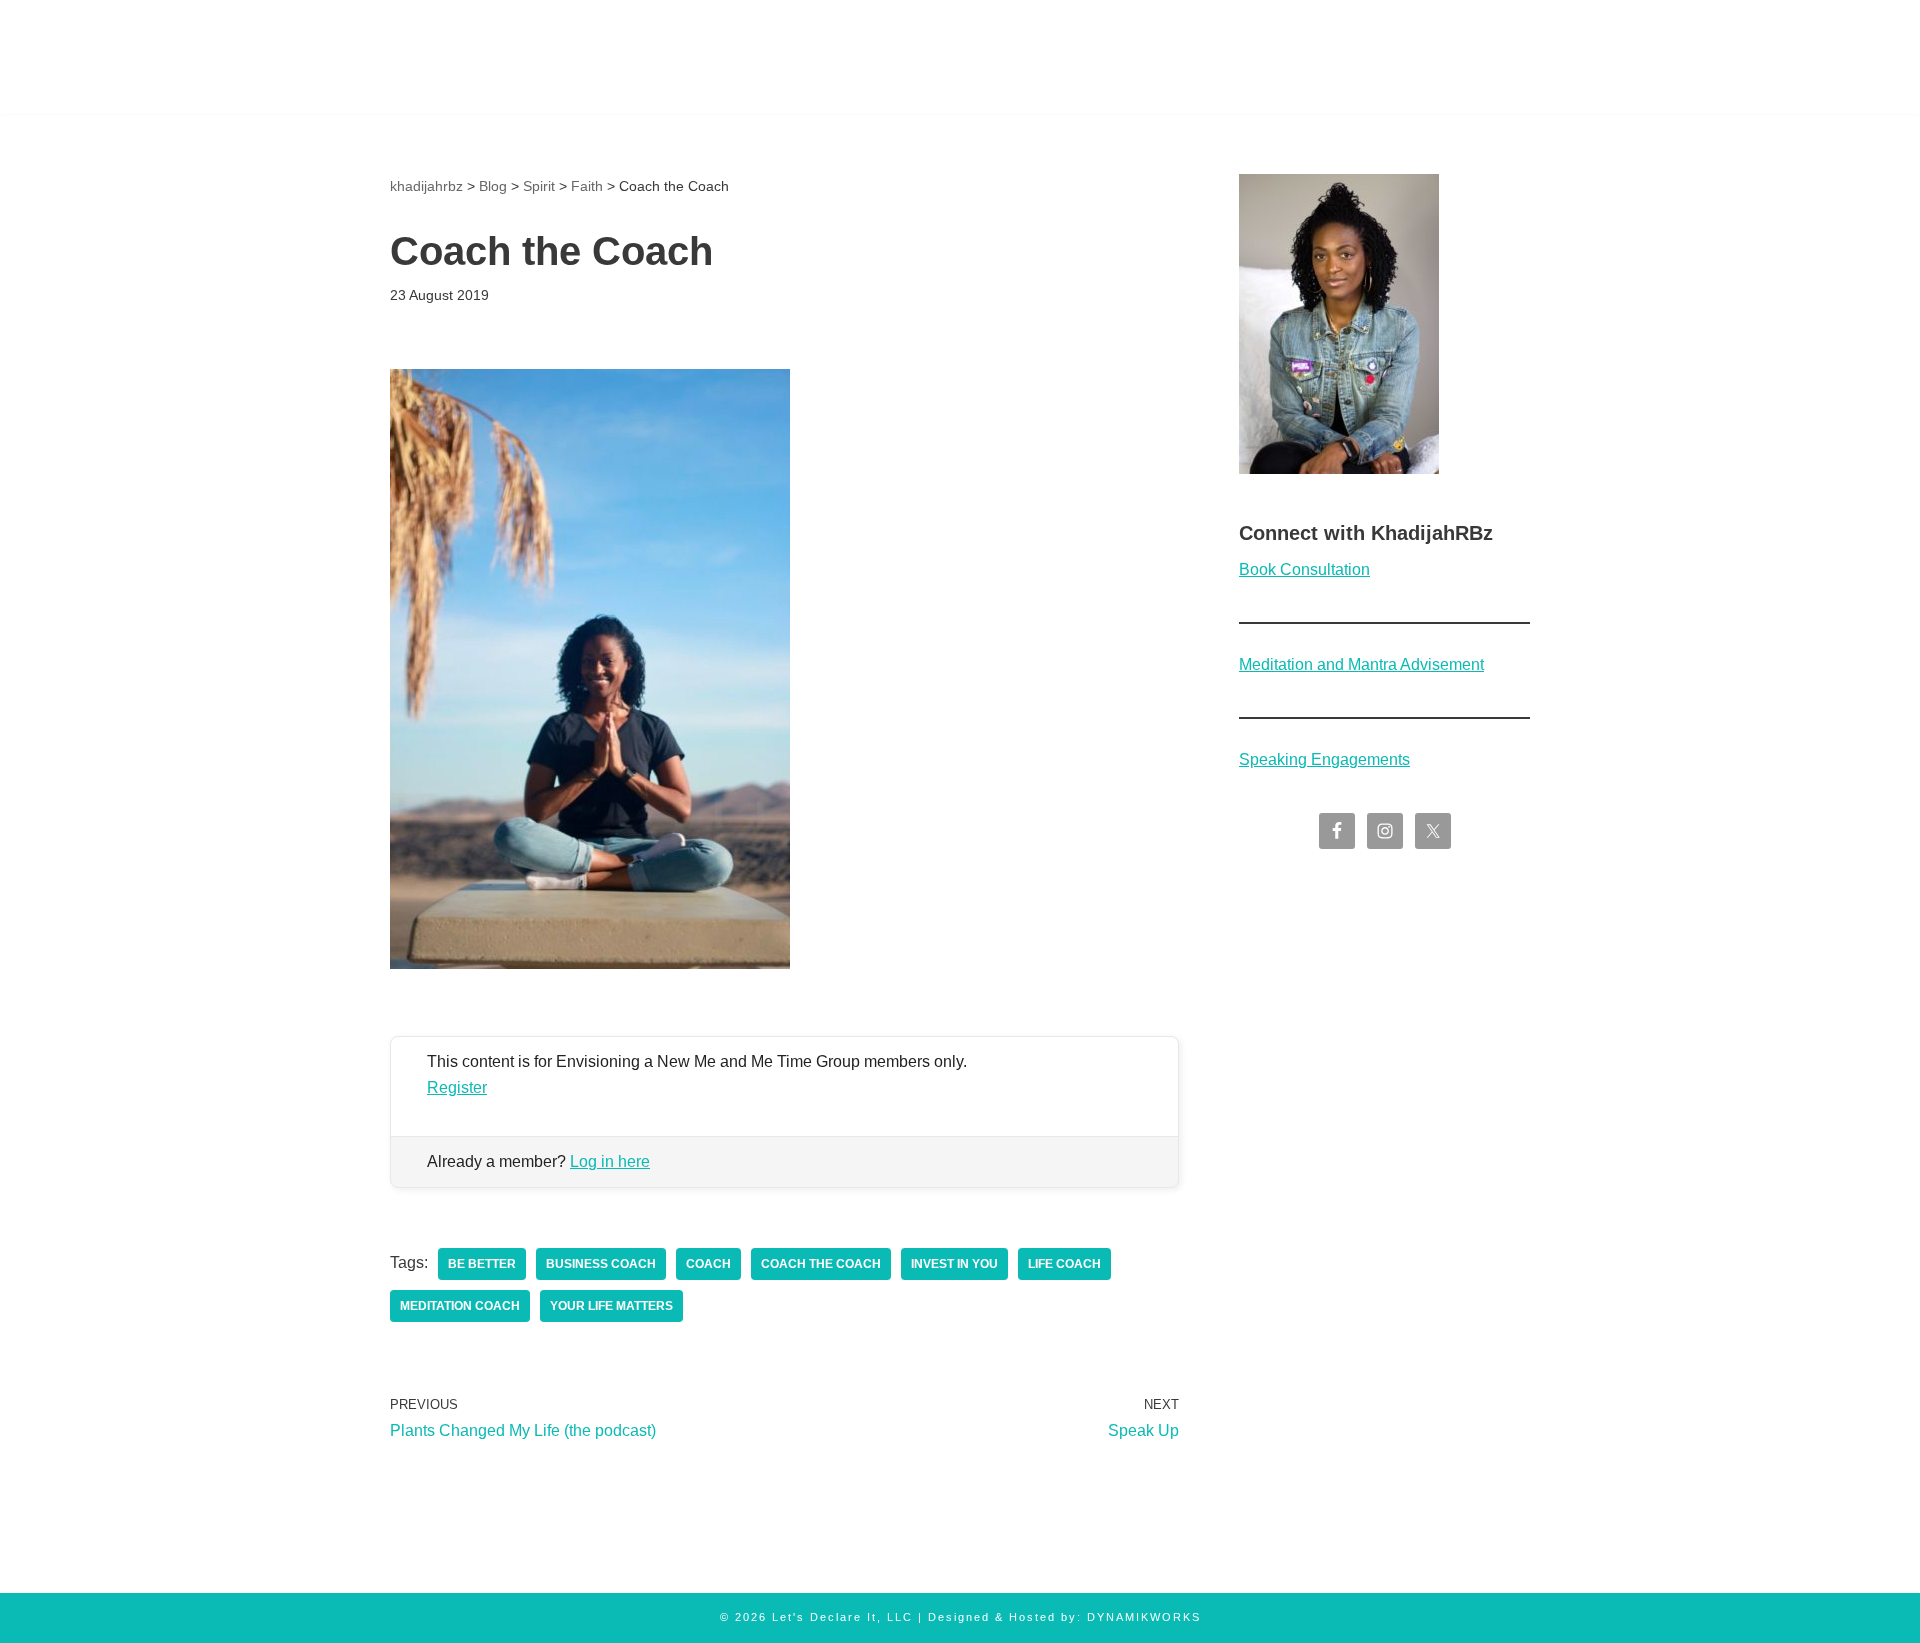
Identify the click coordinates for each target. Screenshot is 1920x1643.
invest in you (954, 1264)
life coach (1064, 1264)
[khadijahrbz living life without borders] (467, 57)
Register (457, 1087)
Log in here (610, 1161)
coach (708, 1264)
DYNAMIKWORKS (1144, 1617)
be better (482, 1264)
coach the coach (821, 1264)
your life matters (611, 1306)
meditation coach (460, 1306)
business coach (601, 1264)
